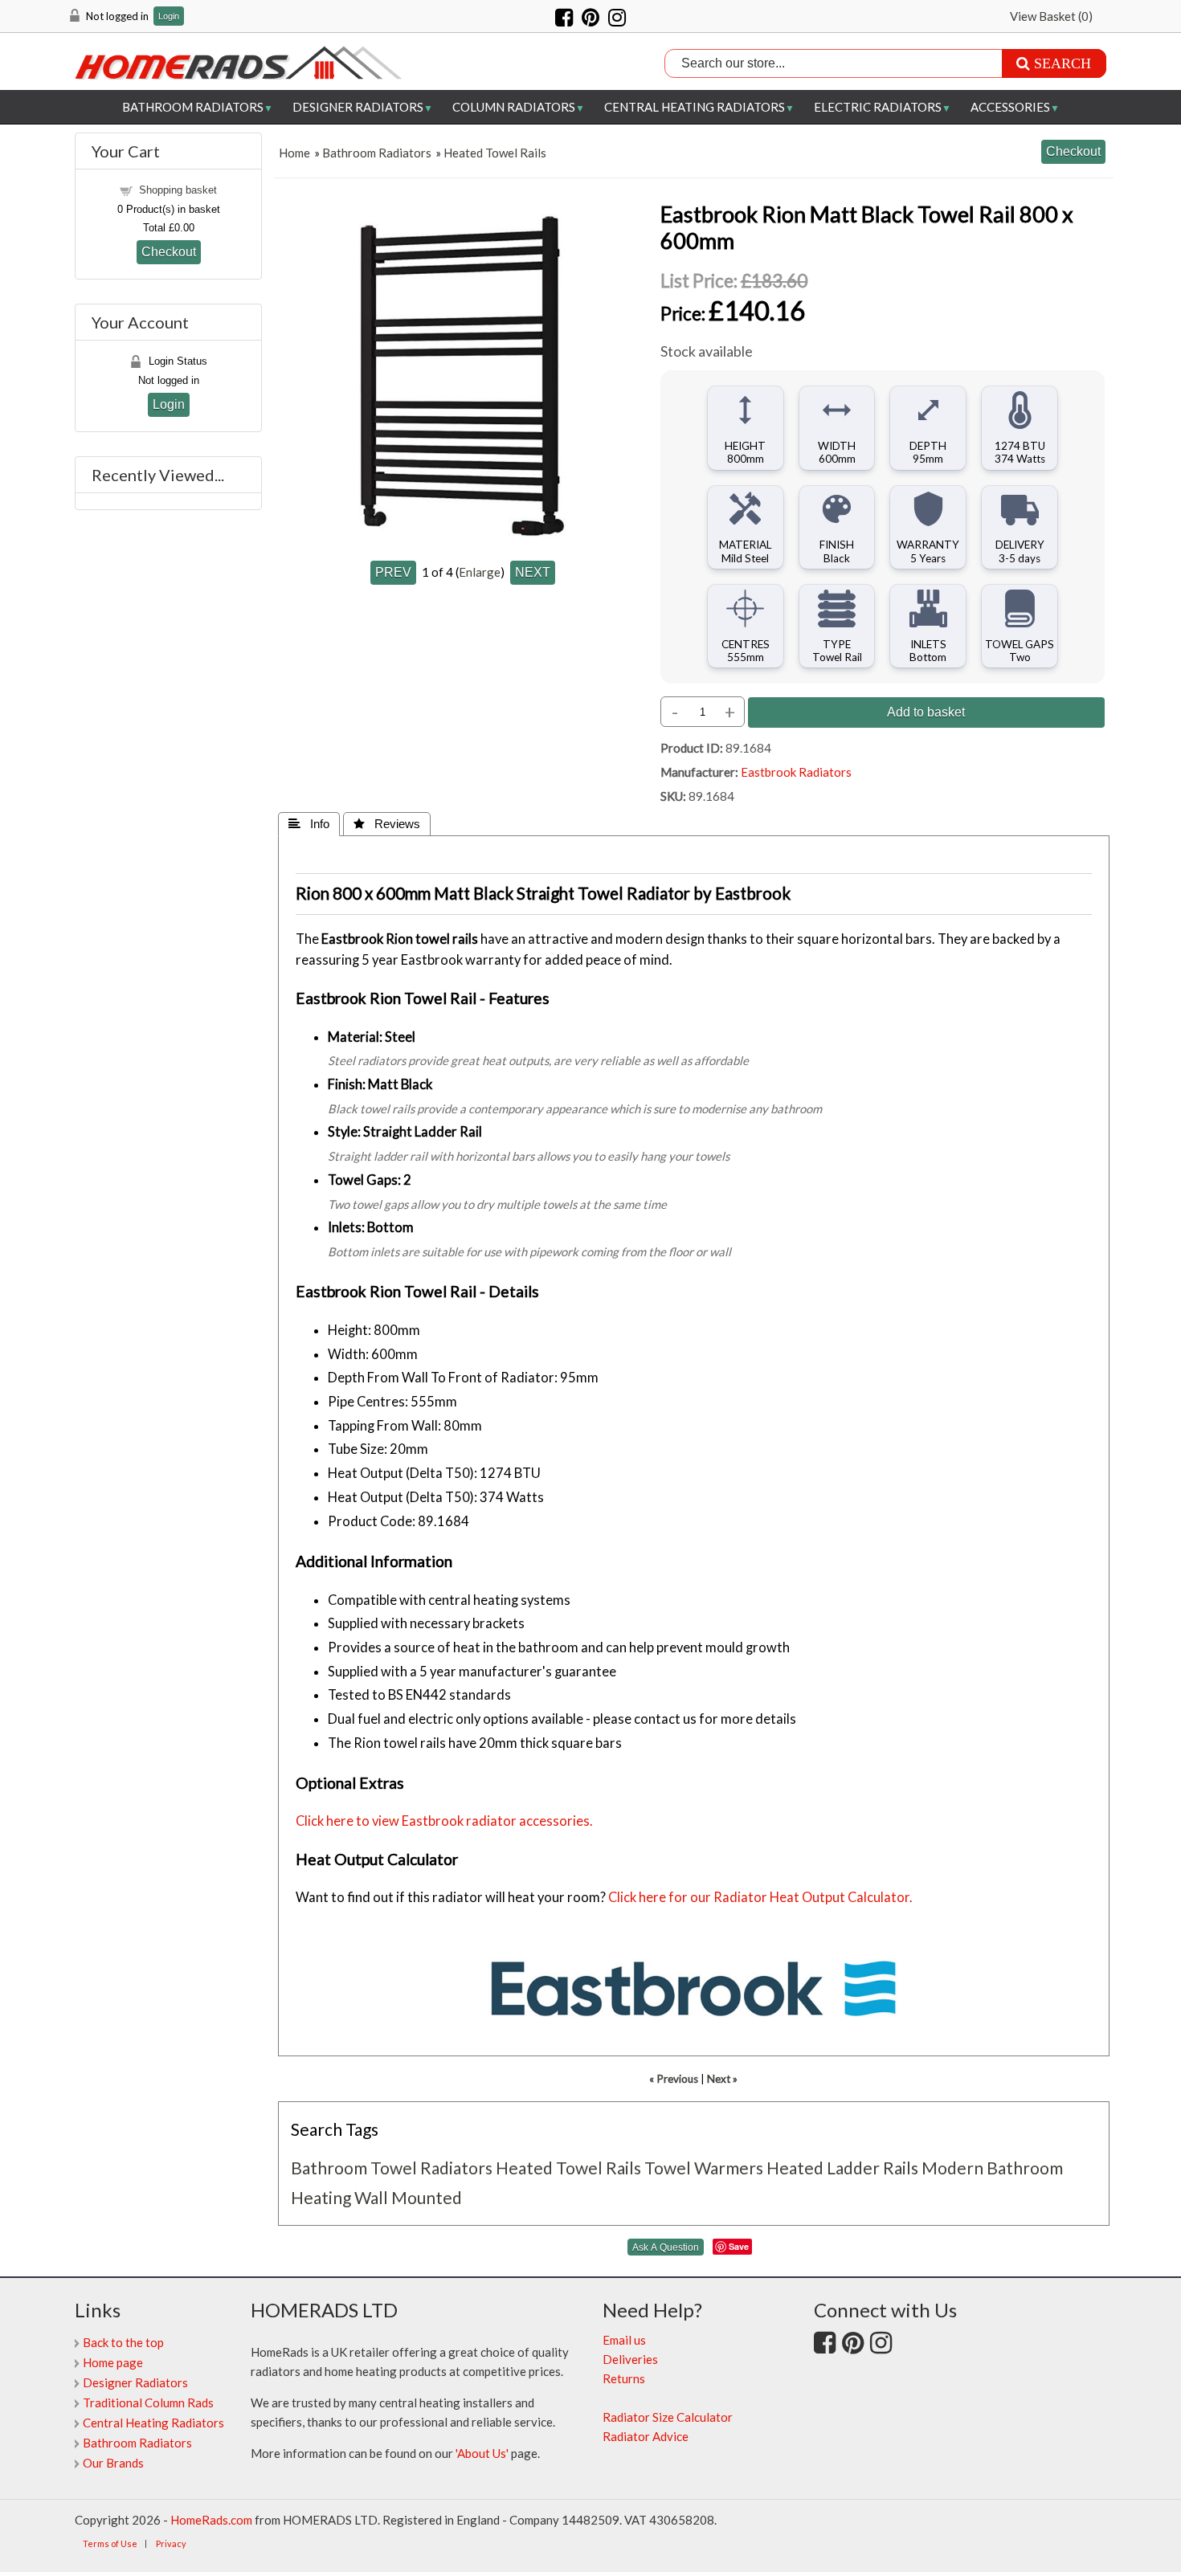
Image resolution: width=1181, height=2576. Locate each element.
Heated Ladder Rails (842, 2168)
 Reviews (387, 824)
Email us (624, 2340)
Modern (952, 2168)
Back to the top (123, 2342)
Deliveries (630, 2359)
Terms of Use (110, 2543)
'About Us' (482, 2453)
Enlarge (480, 572)
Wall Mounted (408, 2197)
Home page (113, 2362)
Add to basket (926, 712)
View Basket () (1051, 16)
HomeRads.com (211, 2520)
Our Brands (113, 2463)
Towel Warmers (704, 2168)
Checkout (169, 251)
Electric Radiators (878, 107)
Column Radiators (514, 107)
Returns (624, 2378)
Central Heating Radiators (695, 107)
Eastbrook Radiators (796, 772)
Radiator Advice (646, 2436)
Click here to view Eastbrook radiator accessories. (444, 1821)
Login (169, 16)
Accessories (1010, 107)
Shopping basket (178, 190)
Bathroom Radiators (193, 107)
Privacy (171, 2543)
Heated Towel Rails (495, 153)
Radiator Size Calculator (668, 2417)
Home (294, 153)
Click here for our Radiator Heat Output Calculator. (760, 1897)
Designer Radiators (358, 107)
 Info (309, 824)
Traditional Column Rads (148, 2402)
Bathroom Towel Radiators (392, 2168)
